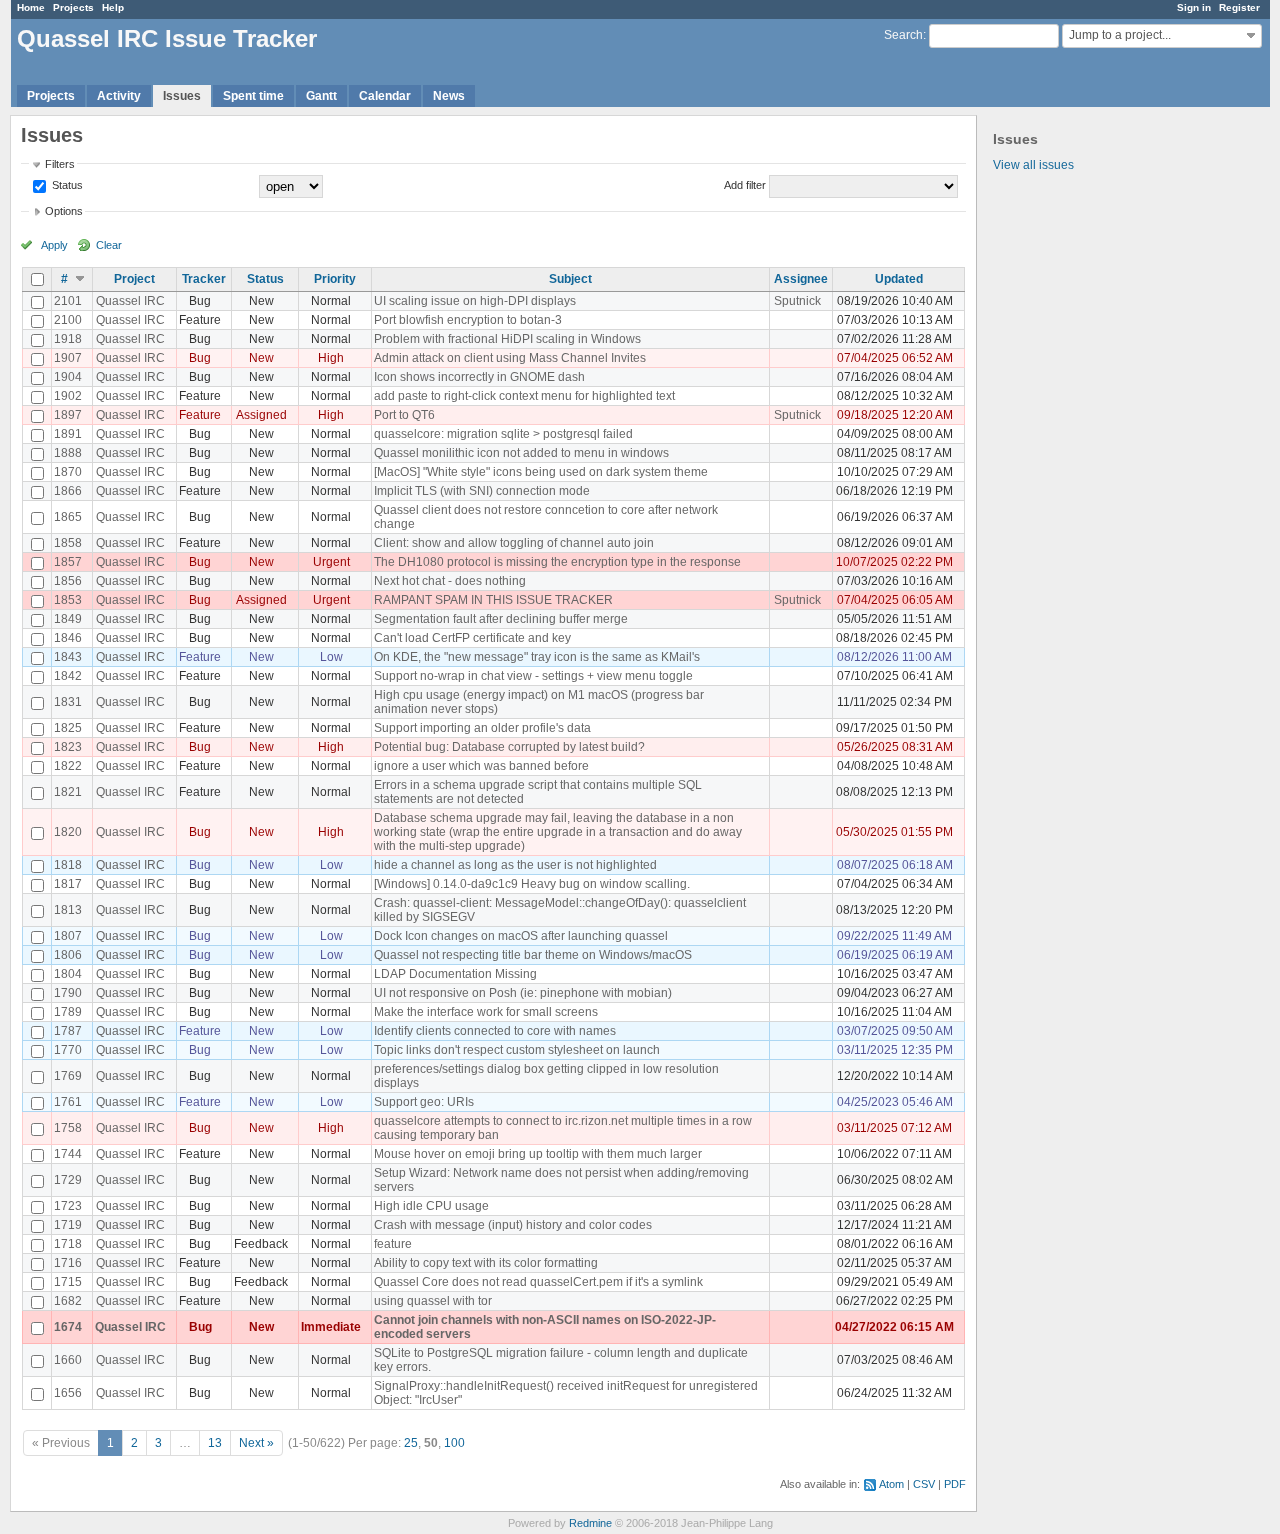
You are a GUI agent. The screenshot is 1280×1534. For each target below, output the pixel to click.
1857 (68, 562)
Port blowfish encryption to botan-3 (468, 320)
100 (454, 1443)
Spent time (253, 96)
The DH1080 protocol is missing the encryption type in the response (557, 562)
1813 (68, 910)
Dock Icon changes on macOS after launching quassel (521, 936)
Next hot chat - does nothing (450, 581)
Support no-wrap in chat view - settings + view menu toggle (533, 676)
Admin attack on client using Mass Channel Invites (510, 358)
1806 (68, 955)
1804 (68, 974)
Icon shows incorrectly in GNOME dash (479, 377)
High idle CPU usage (431, 1206)
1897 (68, 415)
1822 (68, 766)
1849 (68, 619)
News (449, 96)
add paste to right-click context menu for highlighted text (524, 396)
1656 (68, 1393)
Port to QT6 (404, 415)
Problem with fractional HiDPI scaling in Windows (507, 339)
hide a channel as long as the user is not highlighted (515, 865)
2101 (68, 301)
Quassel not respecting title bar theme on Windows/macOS (533, 955)
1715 (68, 1282)
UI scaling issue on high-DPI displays (475, 301)
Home (31, 7)
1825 (68, 728)
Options (64, 211)
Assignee (801, 279)
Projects (73, 7)
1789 (68, 1012)
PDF (955, 1484)
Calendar (385, 96)
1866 (68, 491)
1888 (68, 453)
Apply (54, 245)
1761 (68, 1102)
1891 (68, 434)
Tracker (204, 279)
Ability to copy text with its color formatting (486, 1263)
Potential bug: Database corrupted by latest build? (509, 747)
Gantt (321, 96)
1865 (68, 517)
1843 (68, 657)
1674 (68, 1327)
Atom (891, 1484)
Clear (109, 245)
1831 (68, 702)
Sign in (1194, 7)
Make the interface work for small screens (486, 1012)
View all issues (1033, 165)
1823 (68, 747)
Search (903, 35)
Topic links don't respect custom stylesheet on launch (517, 1050)
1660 (68, 1360)
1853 (68, 600)
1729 (68, 1180)
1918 (68, 339)
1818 (68, 865)
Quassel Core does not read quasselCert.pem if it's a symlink (538, 1282)
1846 (68, 638)
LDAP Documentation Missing (455, 974)
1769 (68, 1076)
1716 (68, 1263)
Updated (899, 279)
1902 (68, 396)
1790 (68, 993)
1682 (68, 1301)
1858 (68, 543)
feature (393, 1244)
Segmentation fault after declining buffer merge (501, 619)
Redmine (590, 1523)
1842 (68, 676)
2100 (68, 320)
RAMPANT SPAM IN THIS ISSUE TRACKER (493, 600)
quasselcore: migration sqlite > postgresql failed (503, 434)
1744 (68, 1154)
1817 (68, 884)
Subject (570, 279)
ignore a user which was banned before (481, 766)
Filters (60, 164)
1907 (68, 358)
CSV (924, 1484)
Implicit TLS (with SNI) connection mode (482, 491)
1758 (68, 1128)
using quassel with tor (433, 1301)
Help (113, 7)
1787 (68, 1031)
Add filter (745, 185)
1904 (68, 377)
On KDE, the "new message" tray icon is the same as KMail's (537, 657)
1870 (68, 472)
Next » (256, 1443)
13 (215, 1443)
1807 (68, 936)
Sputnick (797, 301)
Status (66, 185)
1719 (68, 1225)
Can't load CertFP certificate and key (472, 638)
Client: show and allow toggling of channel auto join (514, 543)
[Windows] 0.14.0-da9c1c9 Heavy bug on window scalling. (532, 884)
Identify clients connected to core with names (495, 1031)
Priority (335, 279)
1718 (68, 1244)
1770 (68, 1050)
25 (411, 1443)
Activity (119, 96)
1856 (68, 581)
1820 (68, 832)
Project (134, 279)
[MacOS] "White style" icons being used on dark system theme (541, 472)
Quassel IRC (130, 301)
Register (1239, 7)
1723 (68, 1206)
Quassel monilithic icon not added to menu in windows (521, 453)
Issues (182, 96)
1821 (68, 792)
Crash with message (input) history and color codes (513, 1225)
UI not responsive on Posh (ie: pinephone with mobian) (523, 993)
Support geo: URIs (424, 1102)
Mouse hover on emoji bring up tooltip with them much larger (538, 1154)
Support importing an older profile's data (482, 728)
